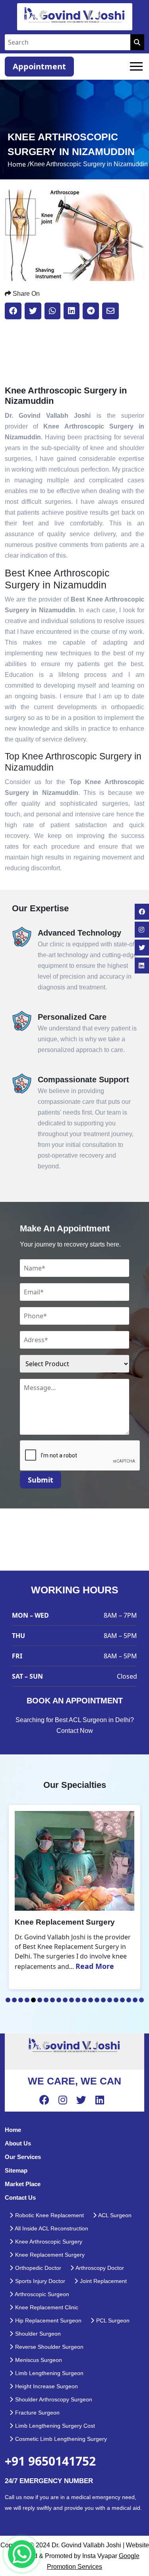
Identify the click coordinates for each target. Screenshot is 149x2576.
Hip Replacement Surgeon (47, 2320)
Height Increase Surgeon (46, 2386)
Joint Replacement (103, 2281)
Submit (41, 1480)
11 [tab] (72, 2000)
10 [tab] (65, 2000)
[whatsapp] (22, 2554)
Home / (19, 164)
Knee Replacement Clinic (46, 2307)
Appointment (39, 66)
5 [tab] (33, 2000)
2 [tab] (14, 2000)
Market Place (23, 2184)
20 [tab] (129, 2000)
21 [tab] (135, 2000)
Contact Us (20, 2197)
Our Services (23, 2157)
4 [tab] (27, 2000)
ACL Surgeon (114, 2215)
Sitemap (16, 2170)
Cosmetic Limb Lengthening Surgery (60, 2439)
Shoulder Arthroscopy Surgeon (53, 2399)
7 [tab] (46, 2000)
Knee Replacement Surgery (49, 2255)
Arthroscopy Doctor (99, 2268)
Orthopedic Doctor (37, 2268)
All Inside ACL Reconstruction (51, 2228)
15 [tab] (97, 2000)
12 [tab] (78, 2000)
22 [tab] (141, 2000)
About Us (18, 2143)
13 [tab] (84, 2000)
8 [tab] (52, 2000)
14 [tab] (91, 2000)
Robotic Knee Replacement (49, 2215)
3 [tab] (21, 2000)
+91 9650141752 (50, 2461)
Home (13, 2130)
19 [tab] (122, 2000)
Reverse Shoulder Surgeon (48, 2347)
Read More (95, 1966)
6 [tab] (40, 2000)
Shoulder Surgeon (37, 2334)
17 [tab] (110, 2000)
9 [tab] (59, 2000)
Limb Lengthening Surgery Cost (54, 2426)
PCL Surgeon (112, 2320)
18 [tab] (116, 2000)
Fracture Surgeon (37, 2413)
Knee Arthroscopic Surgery (48, 2242)
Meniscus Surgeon (38, 2360)
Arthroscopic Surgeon (41, 2294)
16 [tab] (103, 2000)
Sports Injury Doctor (39, 2281)
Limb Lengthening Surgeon (48, 2373)
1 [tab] (8, 2000)
